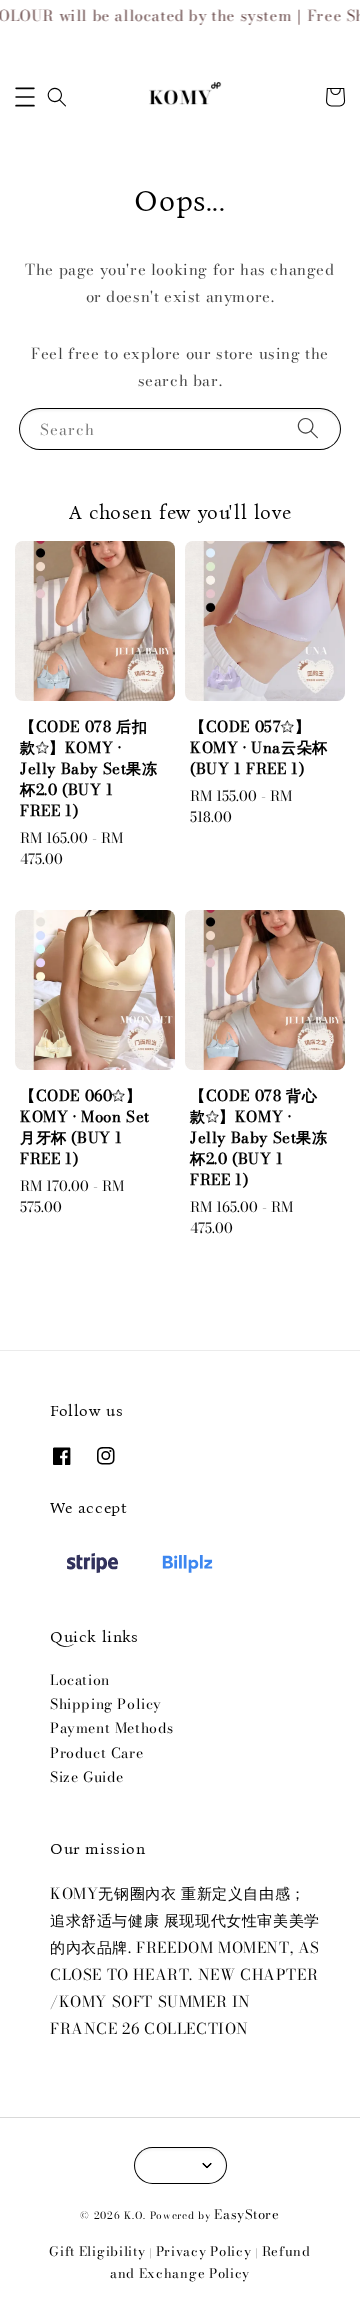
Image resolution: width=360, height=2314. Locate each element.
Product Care (96, 1753)
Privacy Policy (204, 2251)
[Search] (308, 428)
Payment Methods (112, 1728)
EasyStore (246, 2214)
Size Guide (87, 1777)
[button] (25, 97)
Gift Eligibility (97, 2251)
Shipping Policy (106, 1704)
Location (80, 1680)
